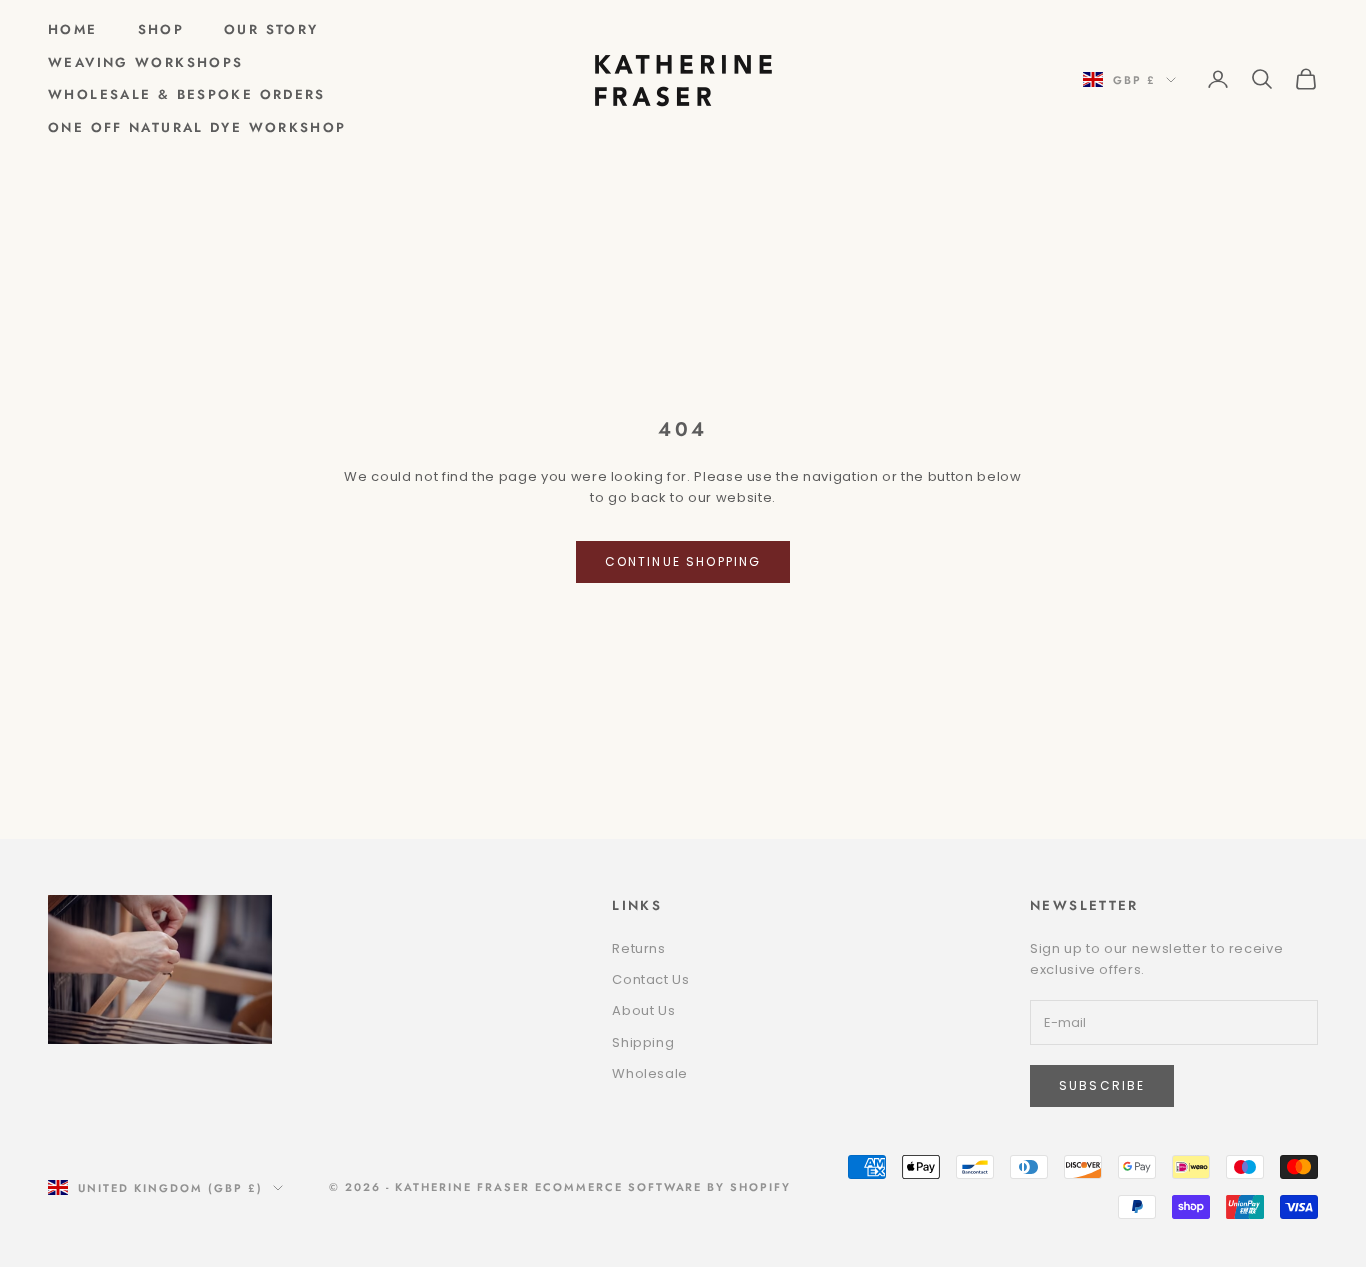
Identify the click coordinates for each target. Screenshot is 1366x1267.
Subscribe (1102, 1085)
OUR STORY (271, 29)
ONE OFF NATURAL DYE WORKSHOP (197, 127)
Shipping (643, 1042)
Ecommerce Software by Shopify (663, 1187)
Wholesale (650, 1073)
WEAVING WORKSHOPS (145, 62)
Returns (639, 948)
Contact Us (651, 979)
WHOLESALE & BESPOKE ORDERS (187, 94)
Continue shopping (683, 561)
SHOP (161, 29)
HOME (73, 29)
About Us (643, 1010)
